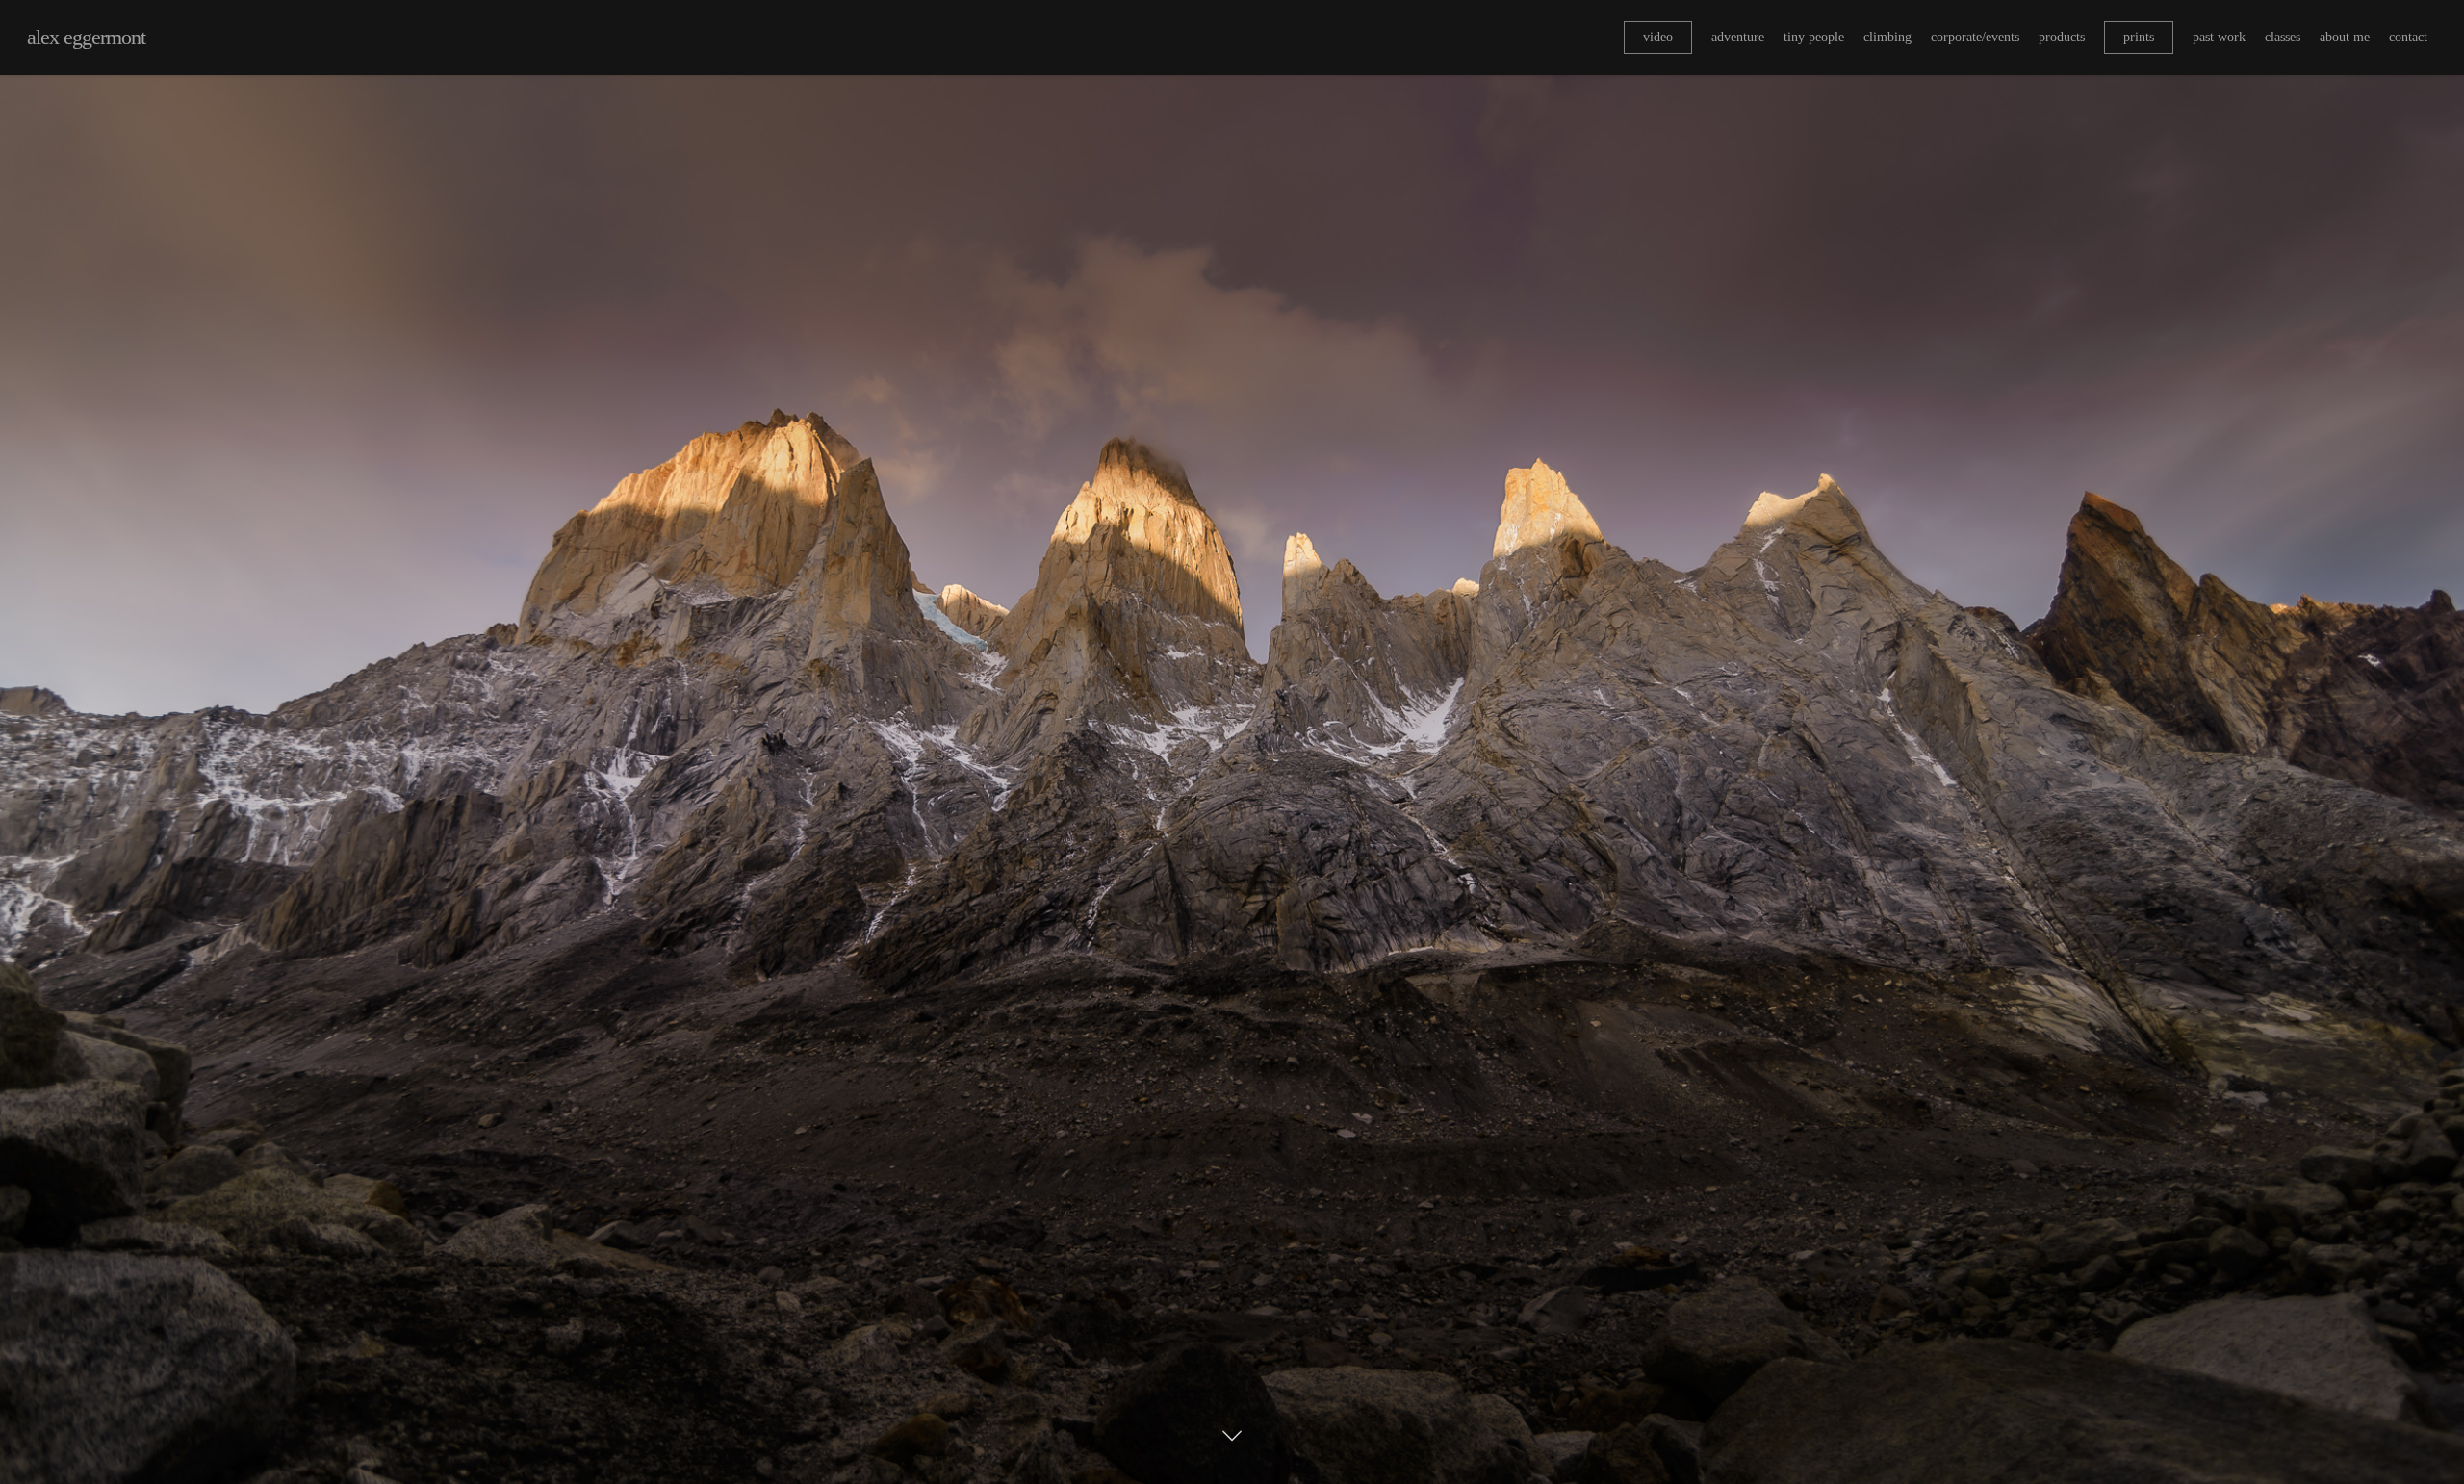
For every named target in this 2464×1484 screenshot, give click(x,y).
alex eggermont (86, 38)
